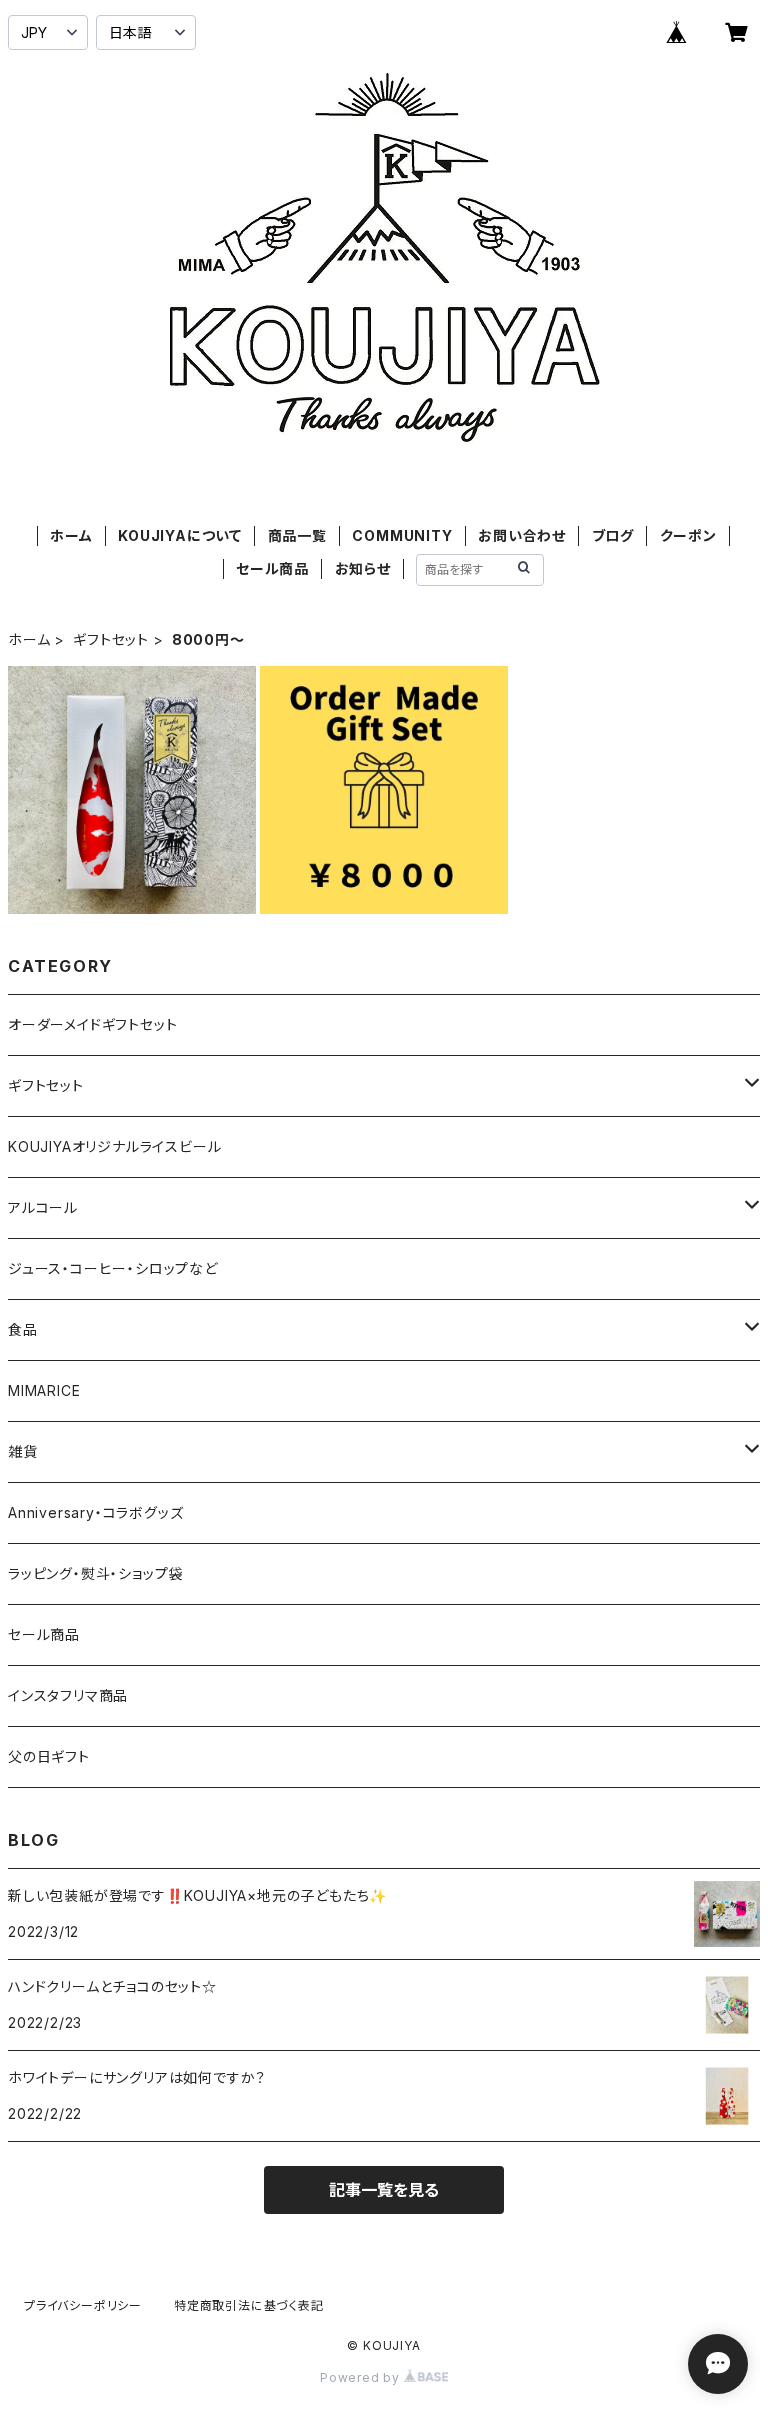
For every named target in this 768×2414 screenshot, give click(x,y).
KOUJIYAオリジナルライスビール (114, 1146)
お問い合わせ (522, 535)
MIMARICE (44, 1390)
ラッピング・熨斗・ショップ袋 (95, 1573)
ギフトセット (111, 639)
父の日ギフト (49, 1756)
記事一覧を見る (384, 2190)
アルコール (43, 1207)
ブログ (613, 535)
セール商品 (272, 568)
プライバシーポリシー (83, 2305)
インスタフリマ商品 (68, 1695)
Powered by (362, 2377)
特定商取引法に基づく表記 (249, 2305)
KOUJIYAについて (180, 535)
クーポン (688, 535)
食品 (23, 1329)
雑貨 (23, 1451)
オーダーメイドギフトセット (92, 1024)
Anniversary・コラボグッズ (95, 1512)
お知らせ (363, 568)
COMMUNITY (402, 535)
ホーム (71, 535)
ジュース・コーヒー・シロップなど (113, 1268)
